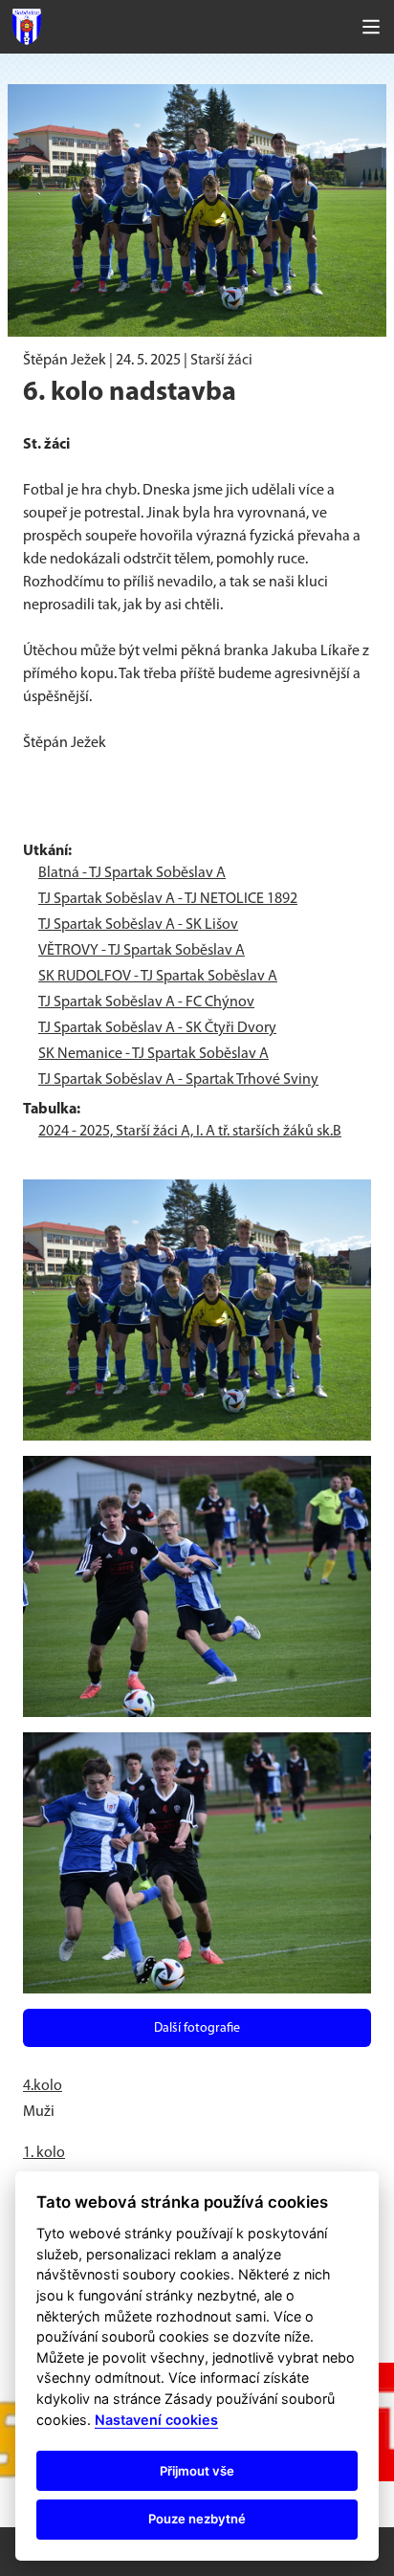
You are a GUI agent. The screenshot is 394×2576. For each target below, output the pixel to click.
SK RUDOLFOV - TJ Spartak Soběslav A (158, 977)
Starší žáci (221, 361)
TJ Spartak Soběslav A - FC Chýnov (146, 1002)
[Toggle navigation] (371, 27)
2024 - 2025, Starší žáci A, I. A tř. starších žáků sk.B (190, 1132)
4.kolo (43, 2086)
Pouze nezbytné (197, 2519)
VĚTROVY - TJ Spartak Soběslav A (142, 951)
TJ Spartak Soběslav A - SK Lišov (138, 925)
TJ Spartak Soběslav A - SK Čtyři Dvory (157, 1028)
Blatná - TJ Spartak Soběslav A (132, 873)
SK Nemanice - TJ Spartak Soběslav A (153, 1054)
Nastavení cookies (156, 2420)
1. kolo (44, 2153)
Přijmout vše (197, 2471)
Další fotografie (197, 2028)
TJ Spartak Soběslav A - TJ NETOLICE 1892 (168, 899)
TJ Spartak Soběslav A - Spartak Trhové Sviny (178, 1080)
